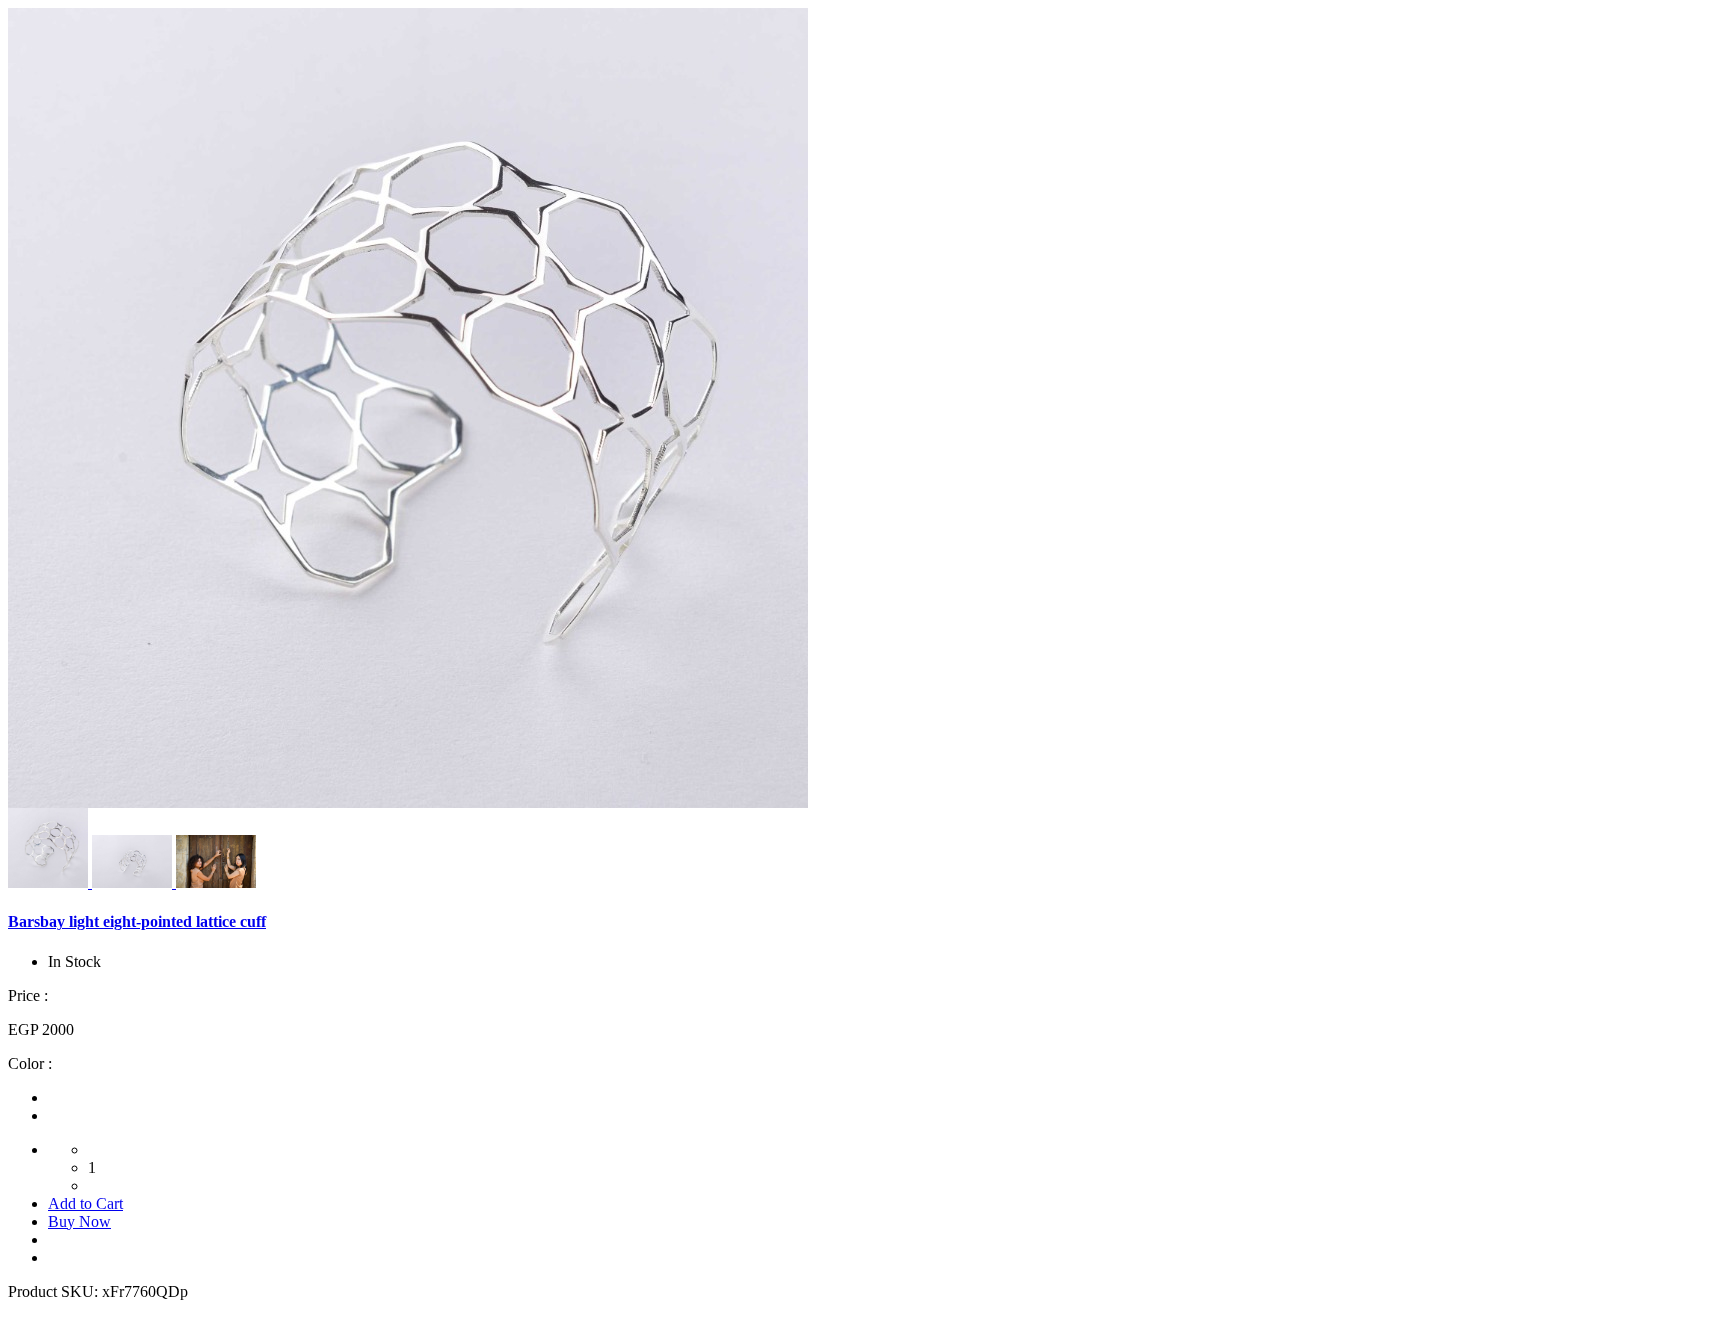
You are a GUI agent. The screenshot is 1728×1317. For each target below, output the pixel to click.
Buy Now (79, 1221)
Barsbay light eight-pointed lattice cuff (137, 921)
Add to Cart (85, 1203)
